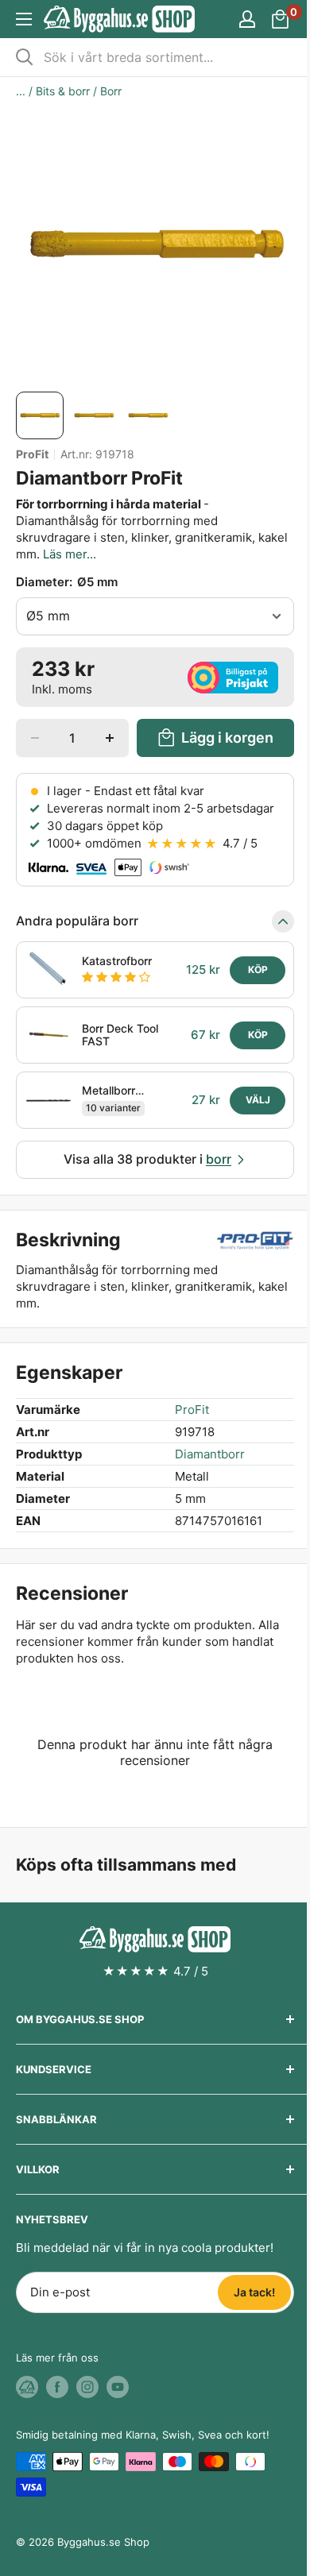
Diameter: (67, 582)
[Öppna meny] (24, 19)
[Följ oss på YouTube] (118, 2387)
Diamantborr (210, 1454)
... (21, 91)
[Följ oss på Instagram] (87, 2387)
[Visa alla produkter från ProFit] (254, 1241)
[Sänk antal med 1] (35, 738)
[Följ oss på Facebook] (57, 2387)
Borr (111, 91)
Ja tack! (254, 2292)
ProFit (32, 454)
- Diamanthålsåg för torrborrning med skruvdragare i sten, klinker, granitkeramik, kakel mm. (152, 529)
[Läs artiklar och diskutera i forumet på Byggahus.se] (27, 2387)
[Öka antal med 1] (110, 738)
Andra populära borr (77, 921)
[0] (281, 19)
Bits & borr (63, 91)
